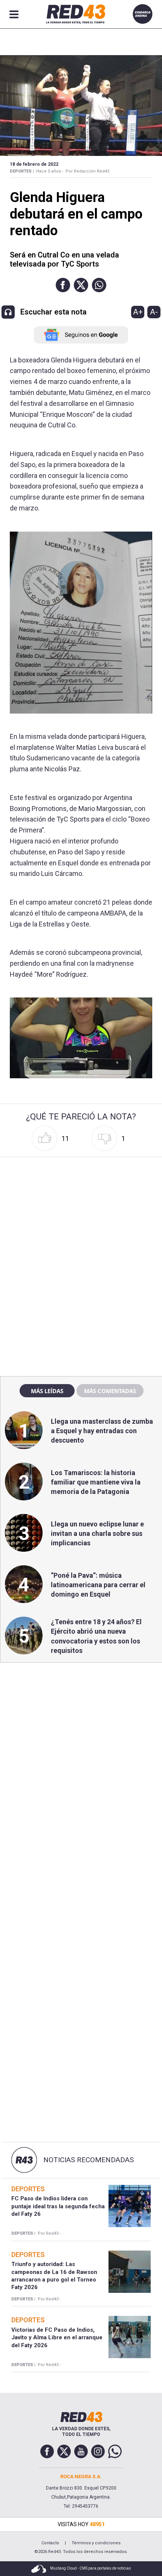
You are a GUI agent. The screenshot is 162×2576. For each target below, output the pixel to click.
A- (154, 312)
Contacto (50, 2543)
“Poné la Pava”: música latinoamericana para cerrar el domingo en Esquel (98, 1585)
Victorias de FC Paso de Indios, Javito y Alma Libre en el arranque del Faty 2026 (57, 2338)
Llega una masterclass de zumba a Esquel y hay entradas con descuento (102, 1431)
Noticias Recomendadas (89, 2160)
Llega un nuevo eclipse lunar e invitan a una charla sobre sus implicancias (97, 1533)
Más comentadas (110, 1391)
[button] (63, 285)
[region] (81, 1208)
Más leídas (47, 1391)
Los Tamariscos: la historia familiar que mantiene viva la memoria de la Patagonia (96, 1482)
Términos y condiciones (96, 2543)
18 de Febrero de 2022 (34, 164)
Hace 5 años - (50, 171)
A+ (138, 312)
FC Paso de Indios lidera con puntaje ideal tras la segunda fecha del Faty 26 (58, 2206)
